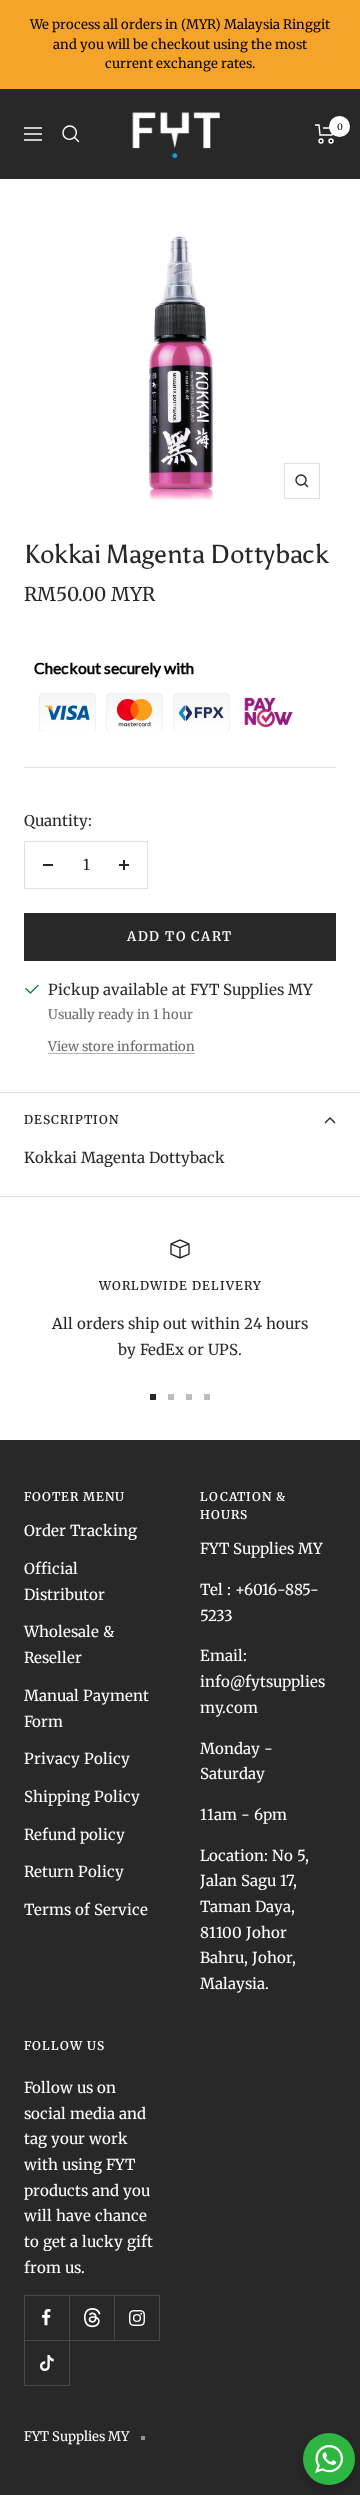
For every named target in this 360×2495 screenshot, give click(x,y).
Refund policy (74, 1834)
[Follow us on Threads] (91, 2317)
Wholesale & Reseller (69, 1644)
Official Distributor (64, 1581)
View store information (121, 1046)
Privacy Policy (77, 1758)
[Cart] (325, 134)
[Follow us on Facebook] (46, 2317)
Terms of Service (86, 1909)
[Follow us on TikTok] (46, 2362)
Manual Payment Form (86, 1708)
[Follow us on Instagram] (136, 2317)
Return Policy (74, 1871)
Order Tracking (80, 1530)
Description (71, 1119)
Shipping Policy (82, 1796)
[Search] (71, 134)
